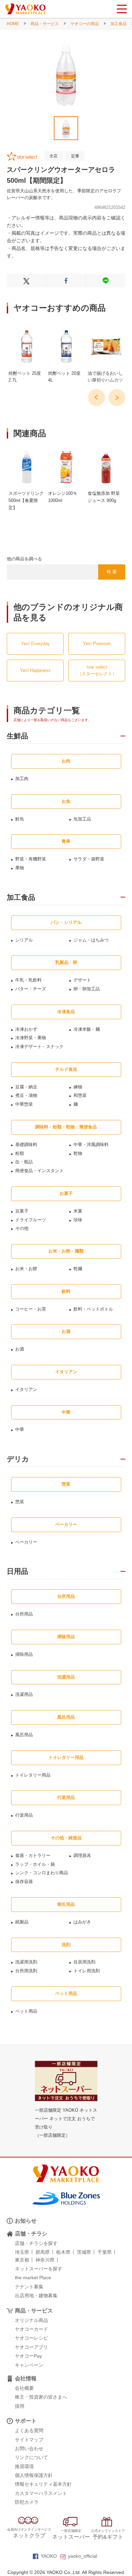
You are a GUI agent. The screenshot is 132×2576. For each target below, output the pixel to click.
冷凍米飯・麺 (87, 1029)
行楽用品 (24, 1815)
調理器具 (82, 1855)
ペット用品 (26, 2011)
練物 (78, 1087)
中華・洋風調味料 (91, 1145)
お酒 (20, 1349)
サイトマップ (29, 2440)
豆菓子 (22, 1211)
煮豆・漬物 (26, 1095)
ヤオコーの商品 (85, 24)
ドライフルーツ (31, 1220)
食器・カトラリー (33, 1855)
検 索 (112, 572)
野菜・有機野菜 (31, 859)
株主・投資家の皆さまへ (41, 2397)
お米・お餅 (26, 1269)
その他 (22, 1228)
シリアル (24, 940)
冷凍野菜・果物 (31, 1038)
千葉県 (105, 2252)
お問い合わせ (29, 2448)
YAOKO (49, 2556)
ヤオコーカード (31, 2329)
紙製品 (22, 1922)
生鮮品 (17, 736)
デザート (82, 980)
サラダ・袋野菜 (89, 859)
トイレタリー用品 (33, 1775)
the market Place (33, 2278)
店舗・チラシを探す (36, 2243)
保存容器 (24, 1882)
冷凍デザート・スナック (39, 1047)
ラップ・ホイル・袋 (35, 1864)
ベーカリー (26, 1542)
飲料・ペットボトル (93, 1309)
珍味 (78, 1220)
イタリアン (26, 1389)
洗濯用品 (24, 1694)
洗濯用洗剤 (26, 1962)
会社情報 (26, 2378)
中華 (20, 1429)
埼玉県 (22, 2252)
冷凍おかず (26, 1029)
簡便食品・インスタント (39, 1171)
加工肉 (22, 779)
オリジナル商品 (31, 2320)
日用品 (17, 1571)
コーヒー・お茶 (31, 1309)
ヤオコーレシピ (31, 2338)
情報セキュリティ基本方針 (43, 2484)
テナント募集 (29, 2287)
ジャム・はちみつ (91, 940)
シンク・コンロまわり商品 (42, 1873)
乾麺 (78, 1269)
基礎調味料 (26, 1145)
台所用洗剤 (26, 1971)
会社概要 (24, 2388)
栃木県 (63, 2252)
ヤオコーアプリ (31, 2347)
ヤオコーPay (28, 2356)
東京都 (22, 2260)
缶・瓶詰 (24, 1162)
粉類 (20, 1153)
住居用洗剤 (84, 1962)
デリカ (18, 1459)
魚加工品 (82, 819)
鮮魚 (20, 819)
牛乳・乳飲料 (28, 980)
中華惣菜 (24, 1104)
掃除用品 (24, 1654)
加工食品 (118, 24)
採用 (20, 2406)
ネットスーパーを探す (39, 2269)
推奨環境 (24, 2466)
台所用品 (24, 1614)
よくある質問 (29, 2430)
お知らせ (26, 2221)
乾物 (78, 1153)
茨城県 (84, 2252)
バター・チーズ (31, 989)
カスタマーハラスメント (41, 2493)
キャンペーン (29, 2365)
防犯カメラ (27, 2502)
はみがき (82, 1922)
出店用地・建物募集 (36, 2296)
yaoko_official (83, 2556)
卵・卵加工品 (87, 989)
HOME (13, 24)
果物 (20, 868)
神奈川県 (45, 2260)
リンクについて (31, 2457)
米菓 (78, 1211)
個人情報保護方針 (34, 2475)
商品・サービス (45, 24)
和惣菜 (80, 1095)
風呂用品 (24, 1735)
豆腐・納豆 (26, 1087)
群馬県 (43, 2252)
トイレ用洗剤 (87, 1971)
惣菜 (20, 1502)
